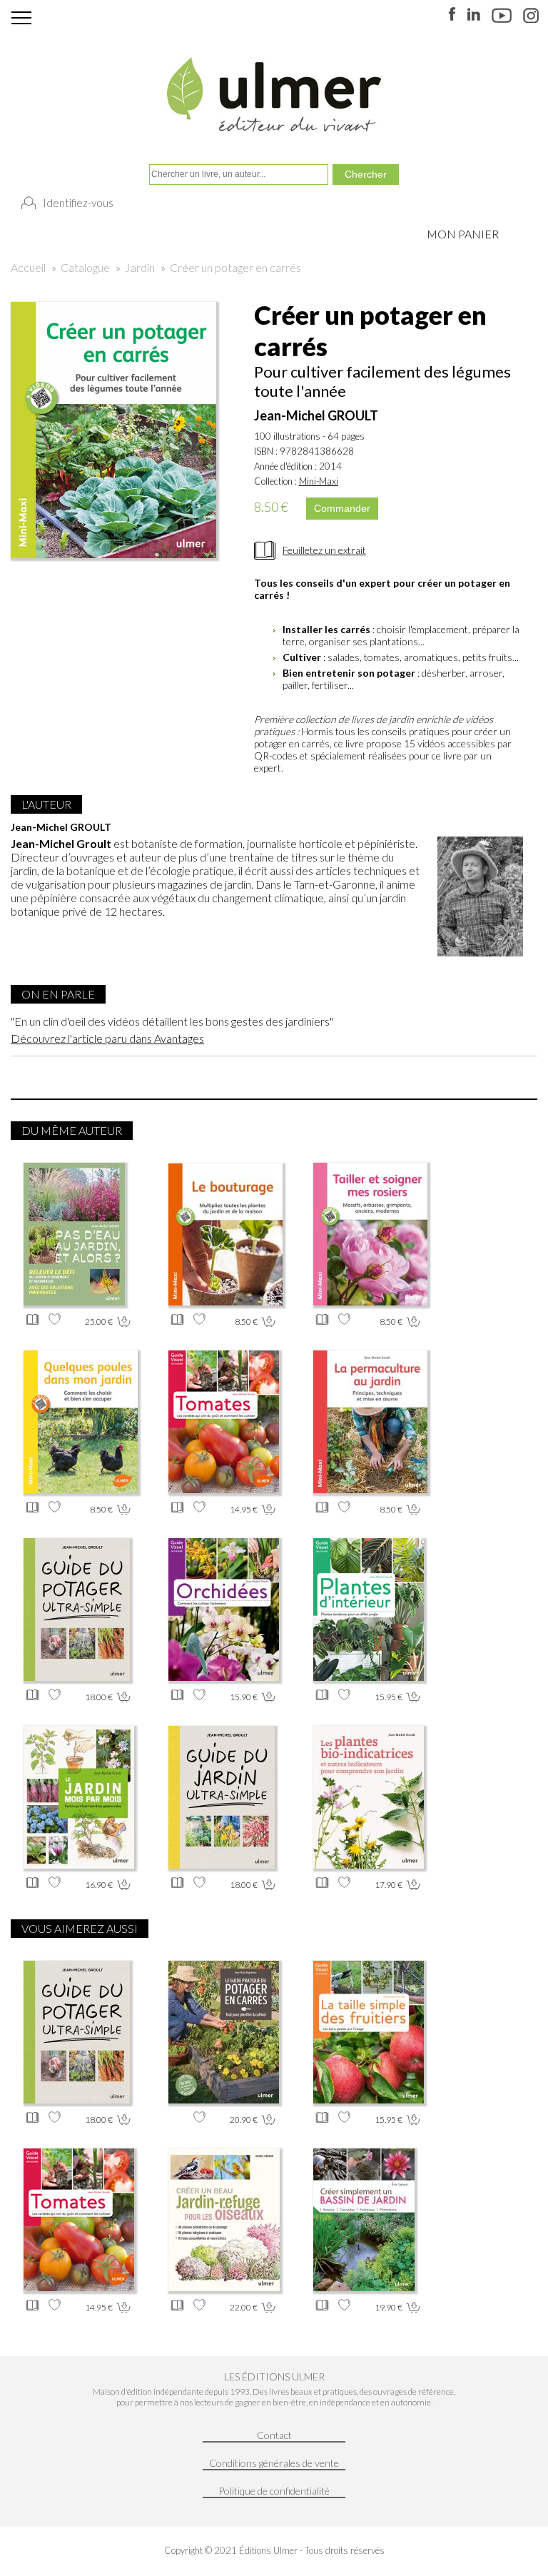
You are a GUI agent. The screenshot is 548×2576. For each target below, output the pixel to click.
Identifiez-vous (78, 203)
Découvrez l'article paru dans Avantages (107, 1038)
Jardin (140, 267)
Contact (274, 2435)
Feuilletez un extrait (324, 550)
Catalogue (85, 267)
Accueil (28, 267)
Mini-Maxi (319, 481)
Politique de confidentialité (274, 2491)
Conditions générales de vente (274, 2463)
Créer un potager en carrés (235, 267)
